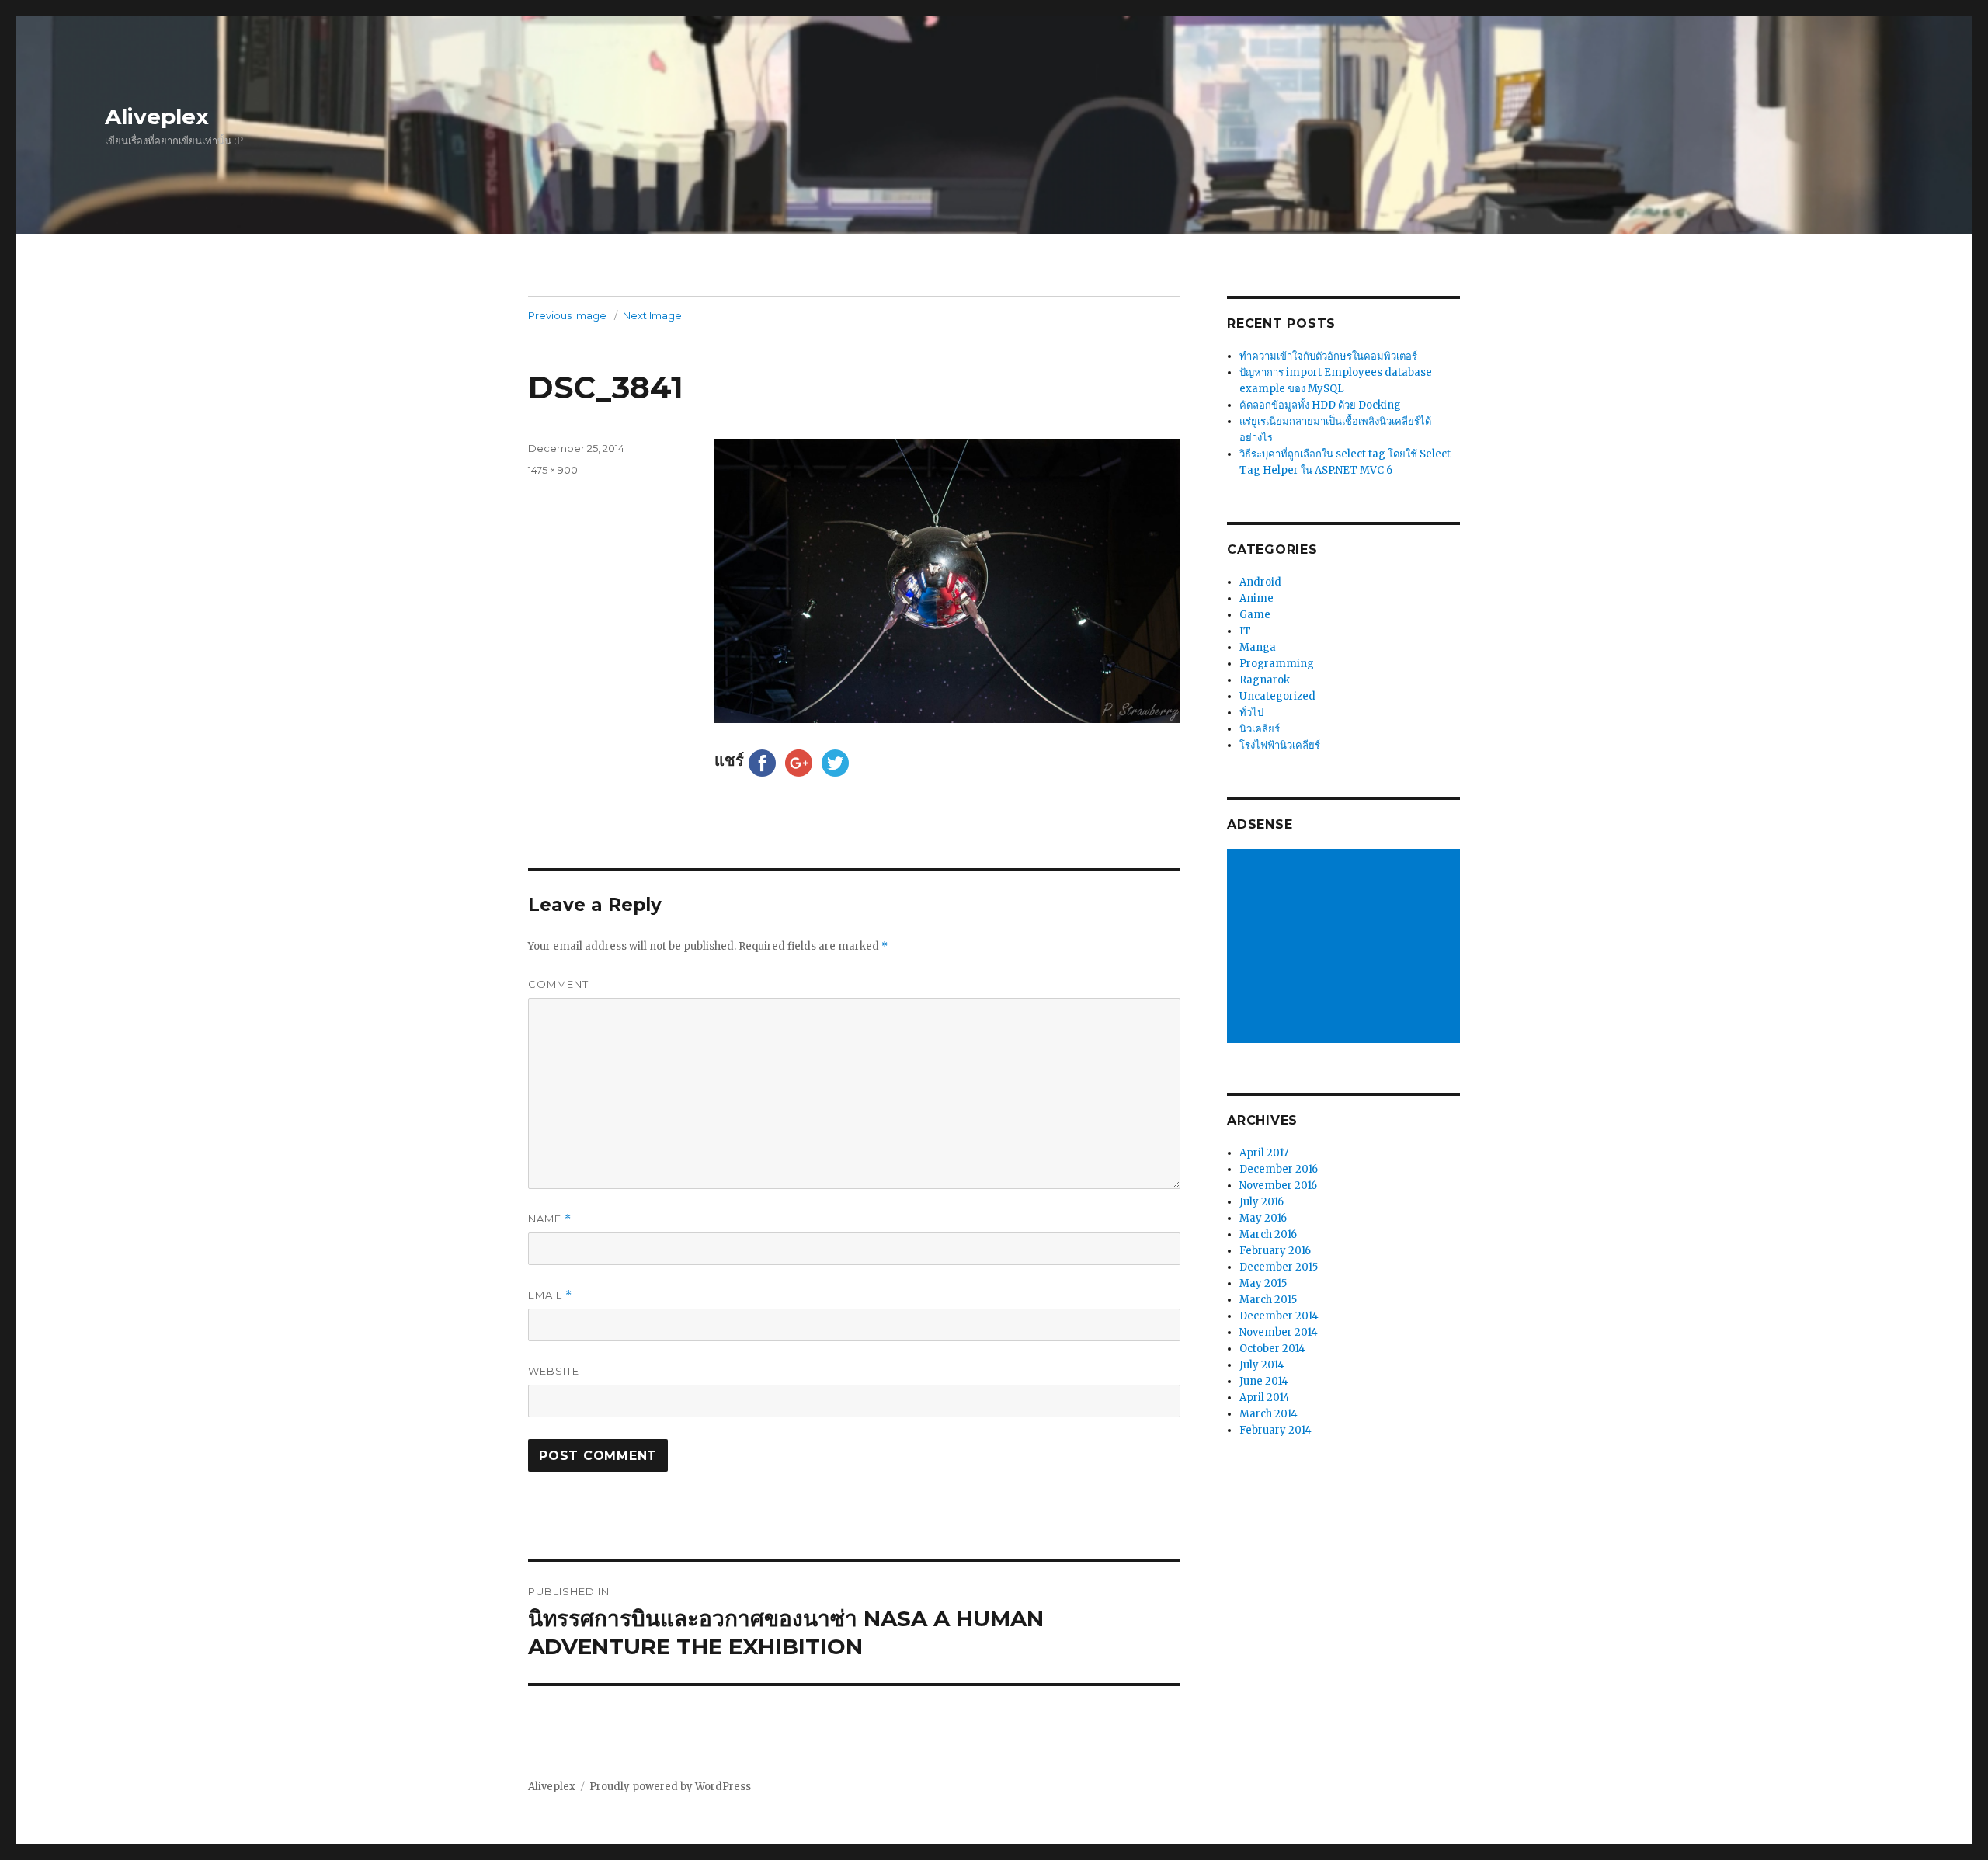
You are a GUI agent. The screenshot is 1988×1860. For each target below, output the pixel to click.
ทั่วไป (1251, 713)
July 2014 (1262, 1365)
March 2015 (1268, 1300)
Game (1255, 615)
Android (1260, 582)
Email (550, 1295)
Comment (558, 984)
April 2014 (1265, 1398)
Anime (1256, 598)
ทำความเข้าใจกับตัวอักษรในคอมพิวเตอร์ (1328, 356)
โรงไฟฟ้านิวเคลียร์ (1280, 745)
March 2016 (1268, 1234)
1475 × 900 (553, 470)
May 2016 (1263, 1218)
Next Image (652, 315)
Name (550, 1219)
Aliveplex (157, 116)
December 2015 (1279, 1267)
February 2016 (1275, 1251)
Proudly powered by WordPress (670, 1787)
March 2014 (1269, 1414)
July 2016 (1262, 1202)
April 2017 (1264, 1153)
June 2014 (1264, 1381)
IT (1245, 631)
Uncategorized (1277, 696)
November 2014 (1279, 1332)
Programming (1277, 664)
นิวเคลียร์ (1260, 729)
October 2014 (1272, 1349)
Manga (1258, 647)
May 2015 (1263, 1283)
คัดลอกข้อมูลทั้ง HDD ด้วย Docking (1320, 405)
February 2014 (1276, 1430)
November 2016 (1278, 1186)
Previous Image (567, 315)
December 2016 (1279, 1169)
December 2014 (1279, 1316)
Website (554, 1371)
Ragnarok (1265, 680)
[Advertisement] (1346, 947)
